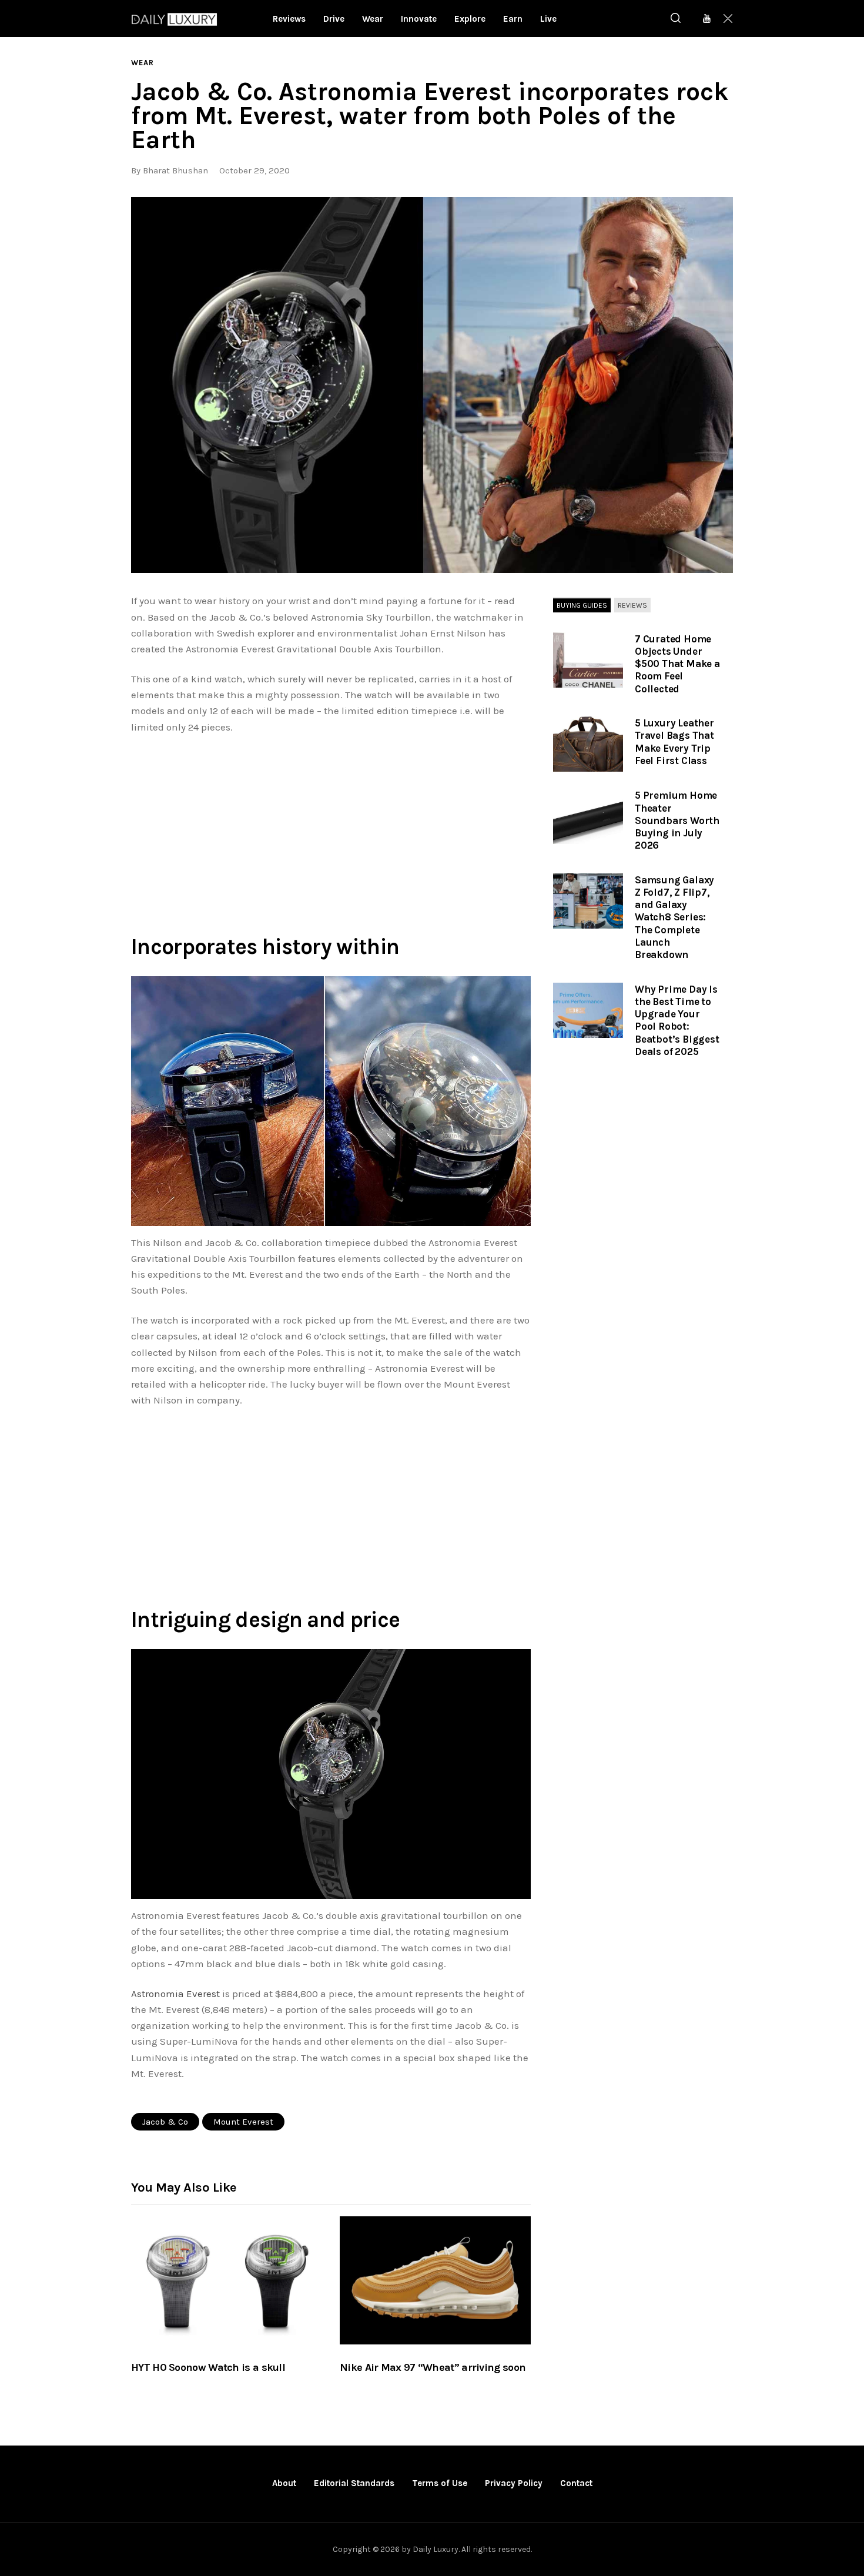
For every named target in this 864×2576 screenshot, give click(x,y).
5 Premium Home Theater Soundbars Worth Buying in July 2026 (677, 820)
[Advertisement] (331, 832)
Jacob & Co (165, 2122)
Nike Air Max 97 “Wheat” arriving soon (433, 2367)
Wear (143, 63)
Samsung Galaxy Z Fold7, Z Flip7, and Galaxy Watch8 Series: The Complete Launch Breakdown (674, 917)
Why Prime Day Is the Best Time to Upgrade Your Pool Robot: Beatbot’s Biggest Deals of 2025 (677, 1020)
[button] (432, 385)
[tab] (582, 605)
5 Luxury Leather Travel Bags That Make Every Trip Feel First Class (674, 742)
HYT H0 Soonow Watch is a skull (208, 2367)
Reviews (632, 605)
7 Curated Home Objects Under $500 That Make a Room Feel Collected (677, 664)
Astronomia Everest (175, 1994)
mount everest (243, 2122)
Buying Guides (582, 605)
